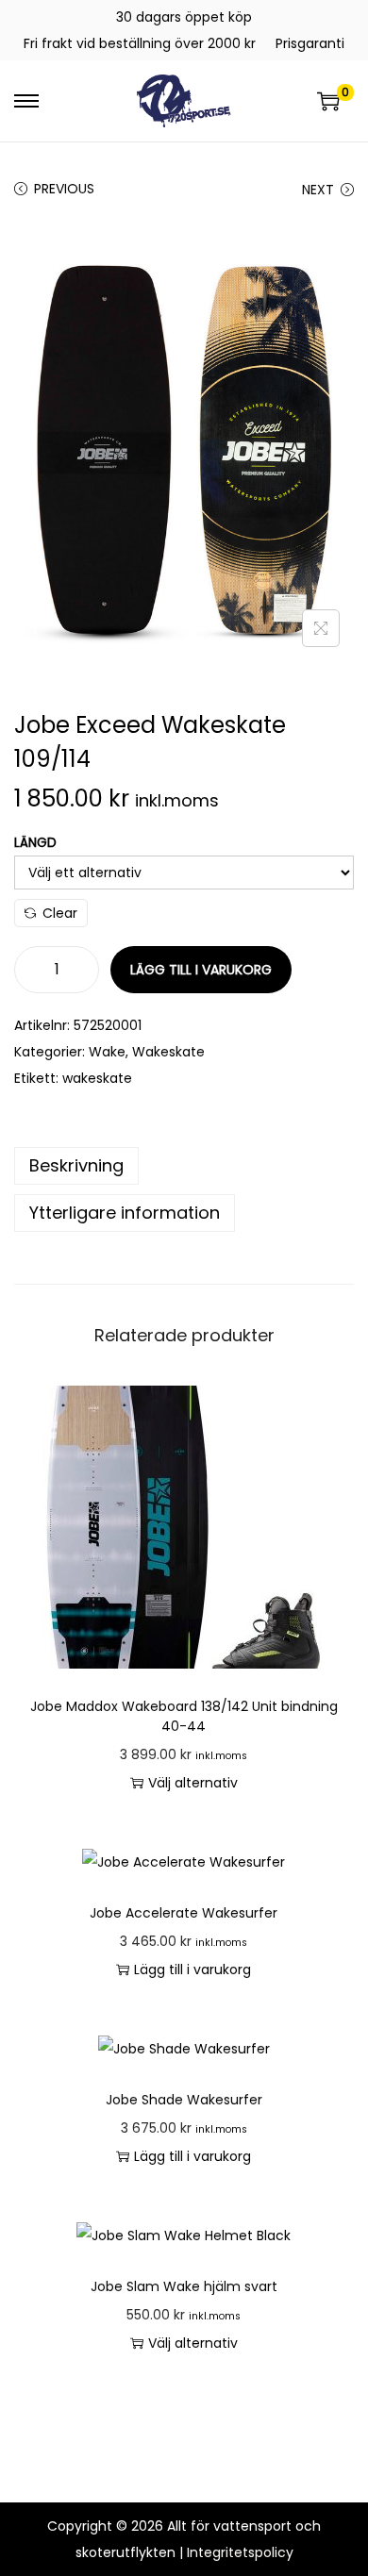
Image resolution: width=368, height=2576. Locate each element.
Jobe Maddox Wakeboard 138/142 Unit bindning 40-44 (184, 1716)
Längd (35, 842)
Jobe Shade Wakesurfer (184, 2100)
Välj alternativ (193, 1783)
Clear (60, 913)
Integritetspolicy (240, 2552)
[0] (328, 101)
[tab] (184, 1166)
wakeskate (97, 1078)
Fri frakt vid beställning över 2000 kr (140, 43)
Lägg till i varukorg (201, 970)
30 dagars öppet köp (184, 17)
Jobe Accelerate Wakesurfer (184, 1913)
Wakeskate (168, 1052)
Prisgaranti (310, 43)
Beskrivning (76, 1165)
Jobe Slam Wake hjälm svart (184, 2286)
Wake (107, 1052)
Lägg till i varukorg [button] (192, 1969)
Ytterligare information (125, 1213)
